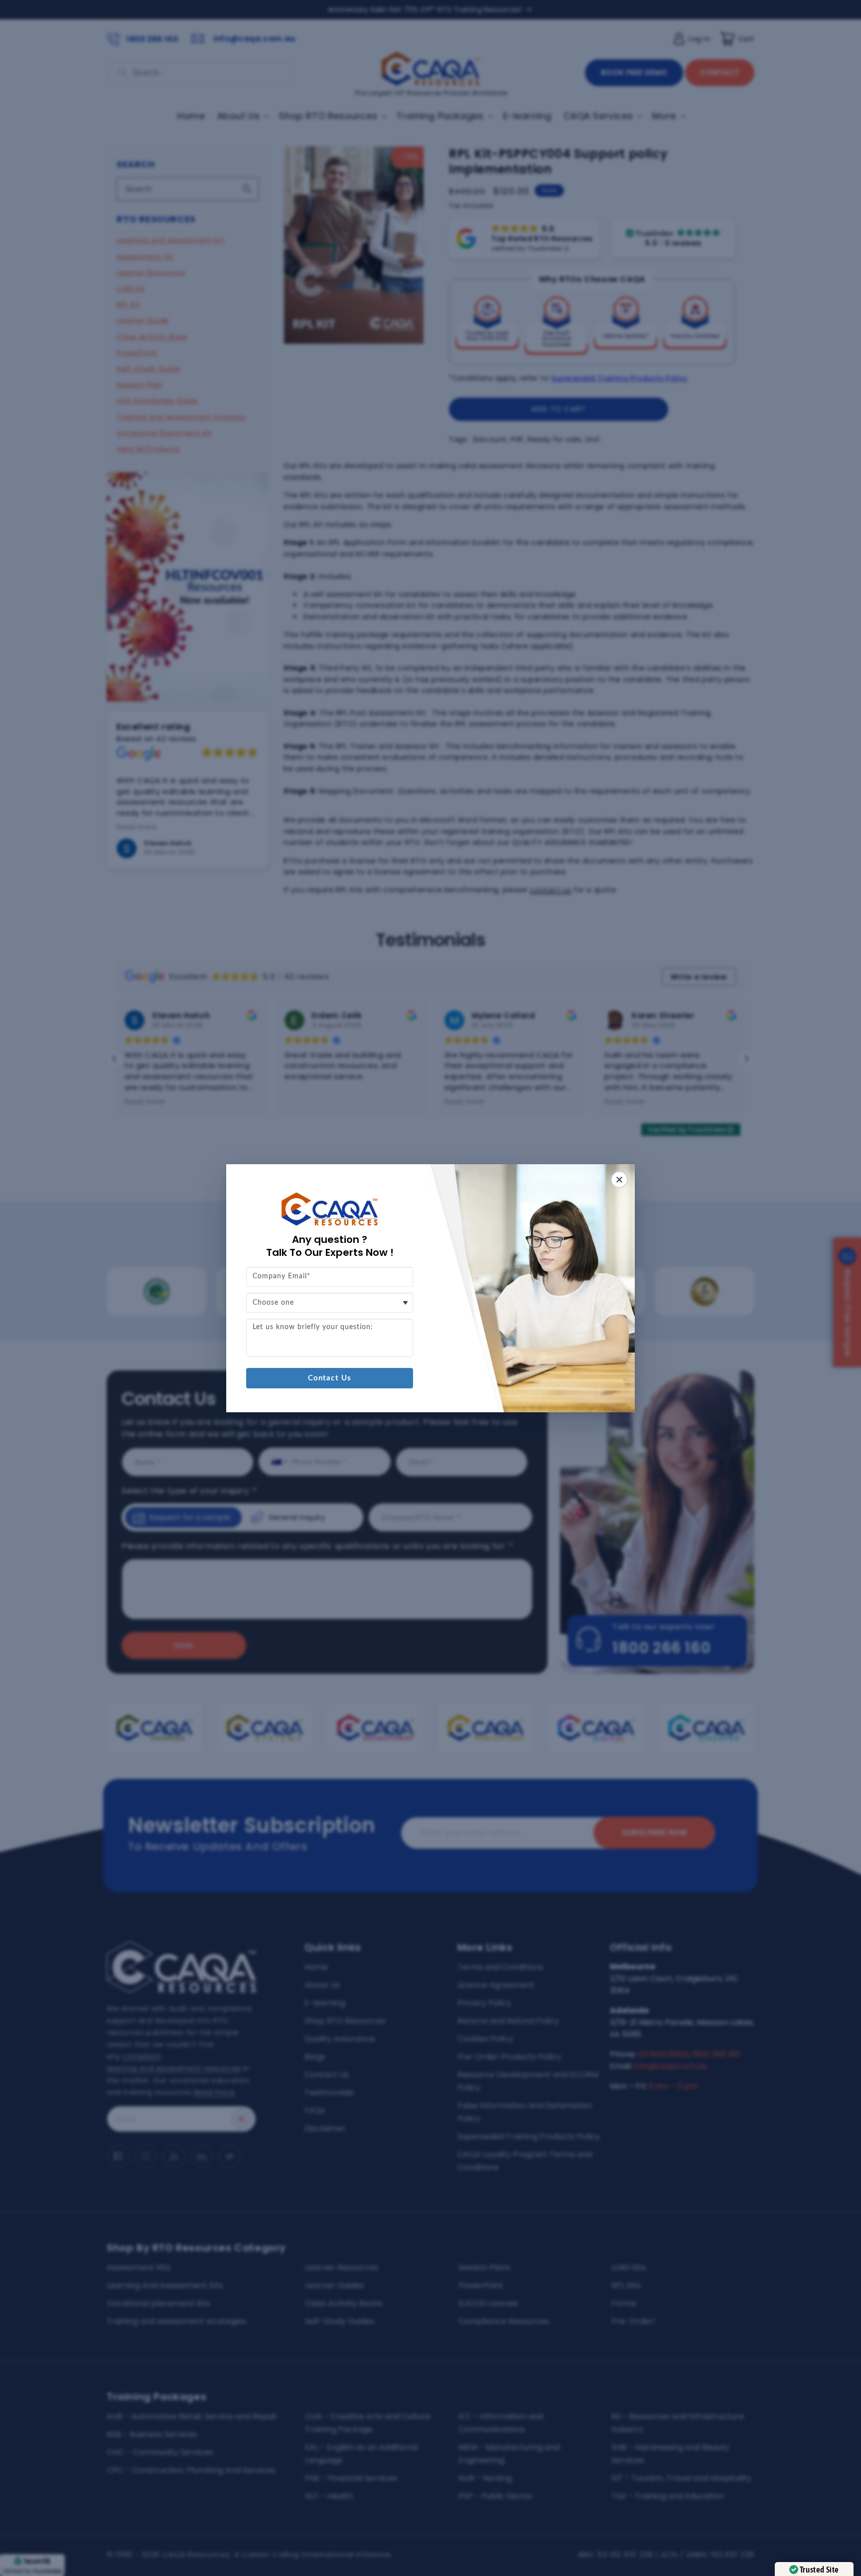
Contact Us (330, 1378)
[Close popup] (619, 1180)
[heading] (330, 1246)
